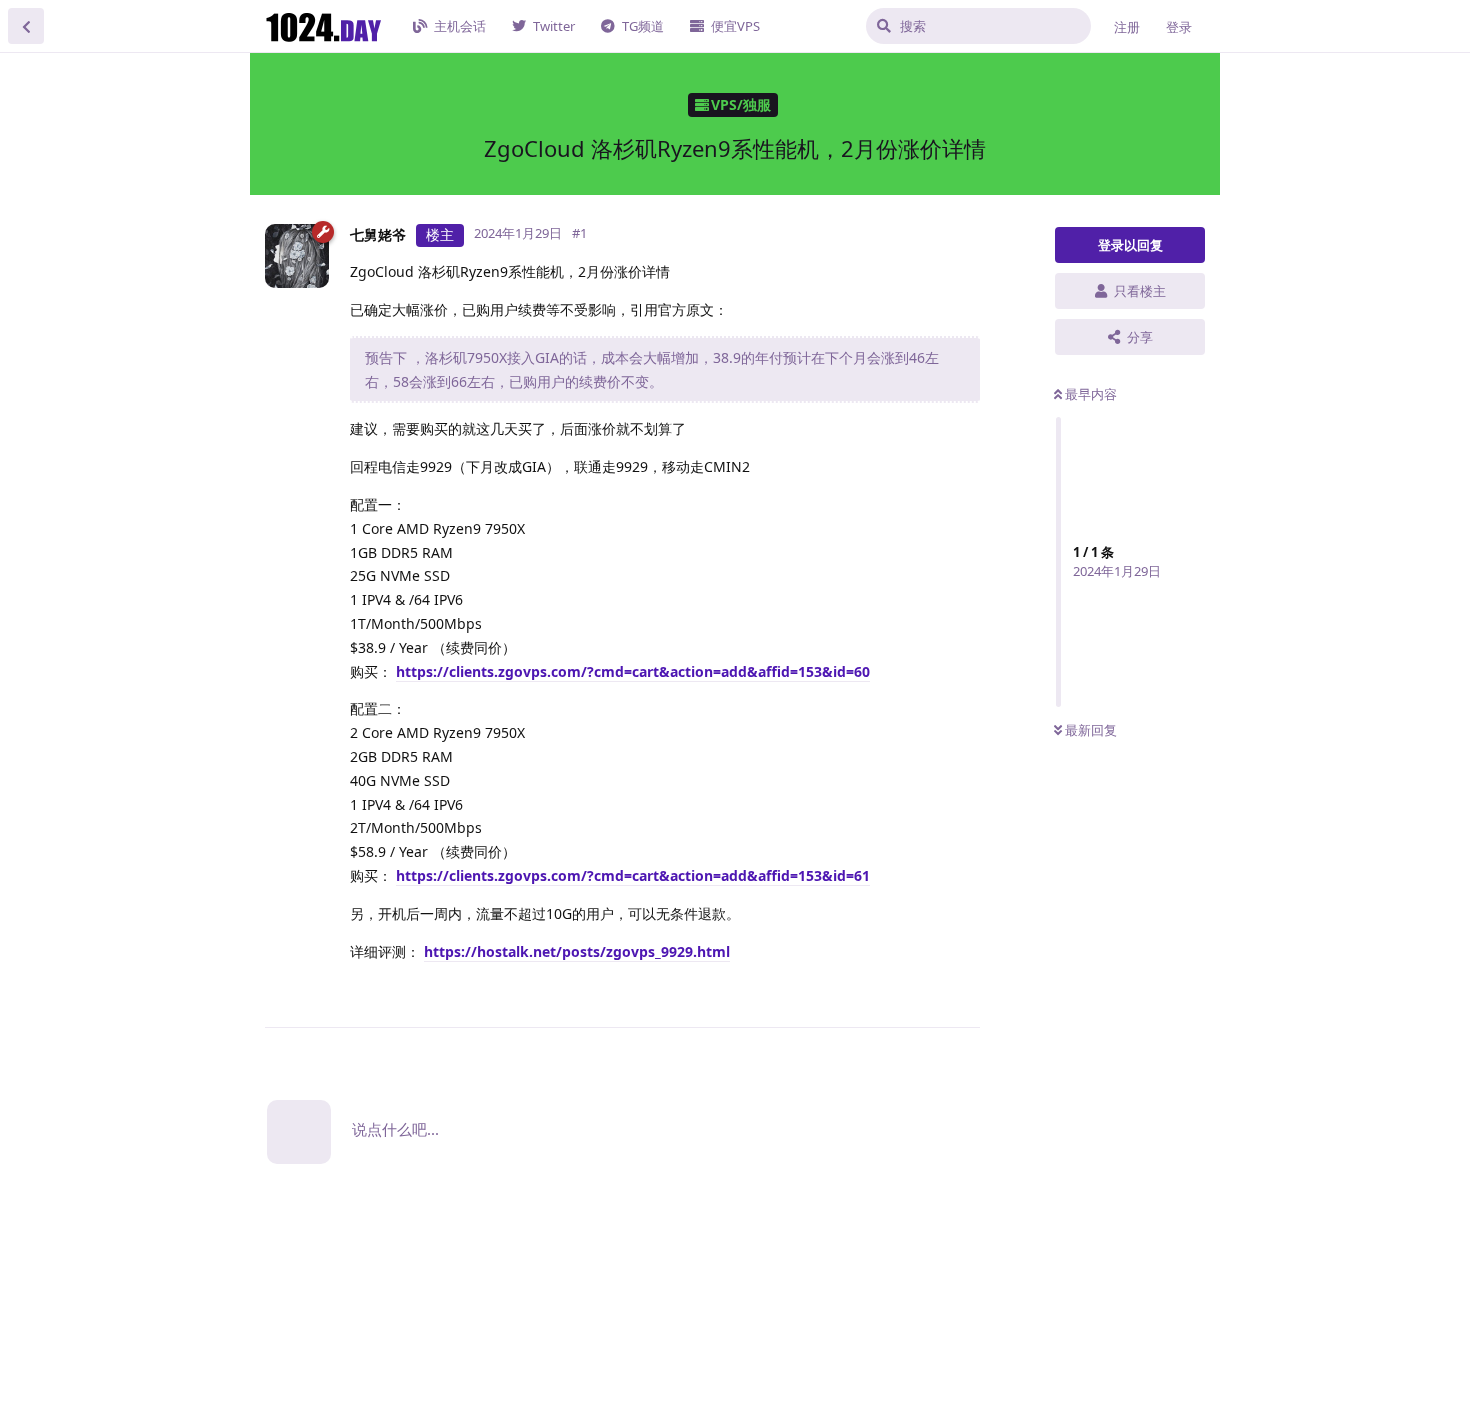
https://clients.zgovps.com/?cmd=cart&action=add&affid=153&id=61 (633, 875)
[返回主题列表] (26, 26)
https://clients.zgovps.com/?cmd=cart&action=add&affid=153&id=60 (633, 671)
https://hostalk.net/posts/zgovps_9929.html (577, 951)
